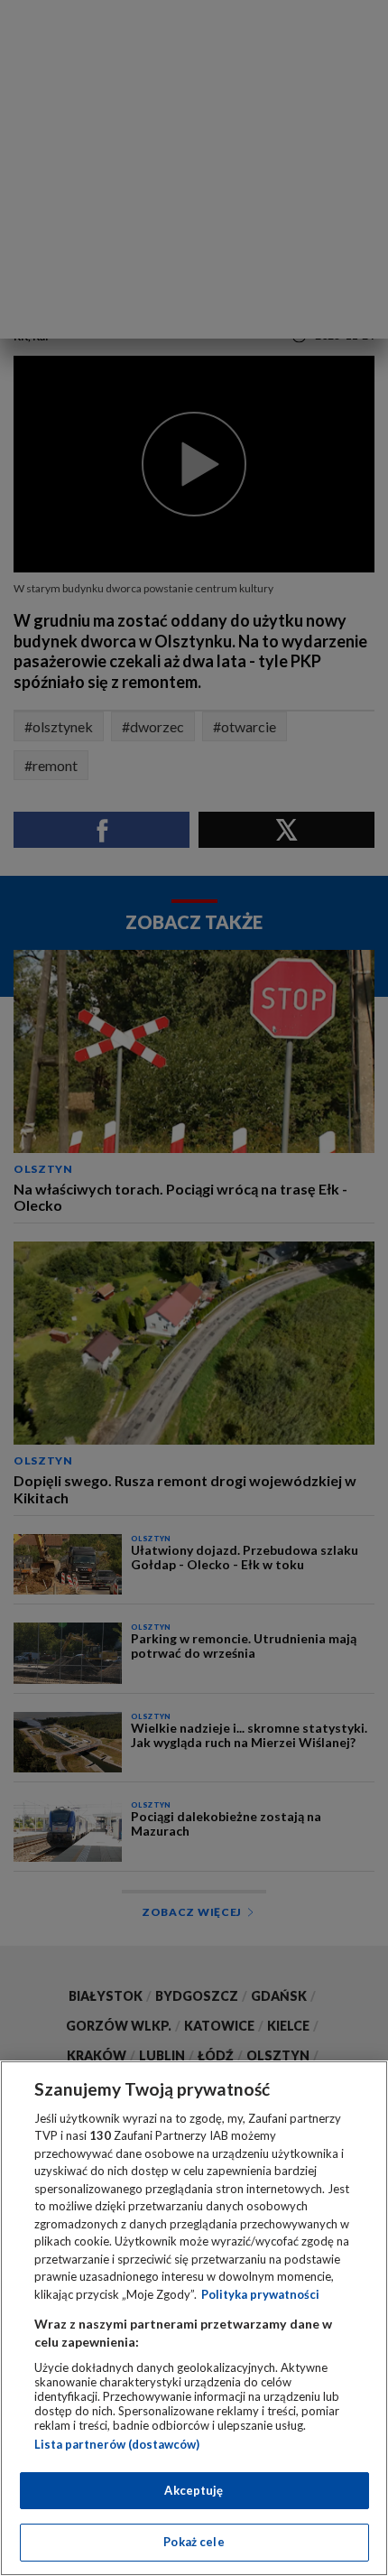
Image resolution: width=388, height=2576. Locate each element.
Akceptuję (194, 2490)
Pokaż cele (194, 2542)
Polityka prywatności (260, 2294)
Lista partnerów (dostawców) (117, 2444)
